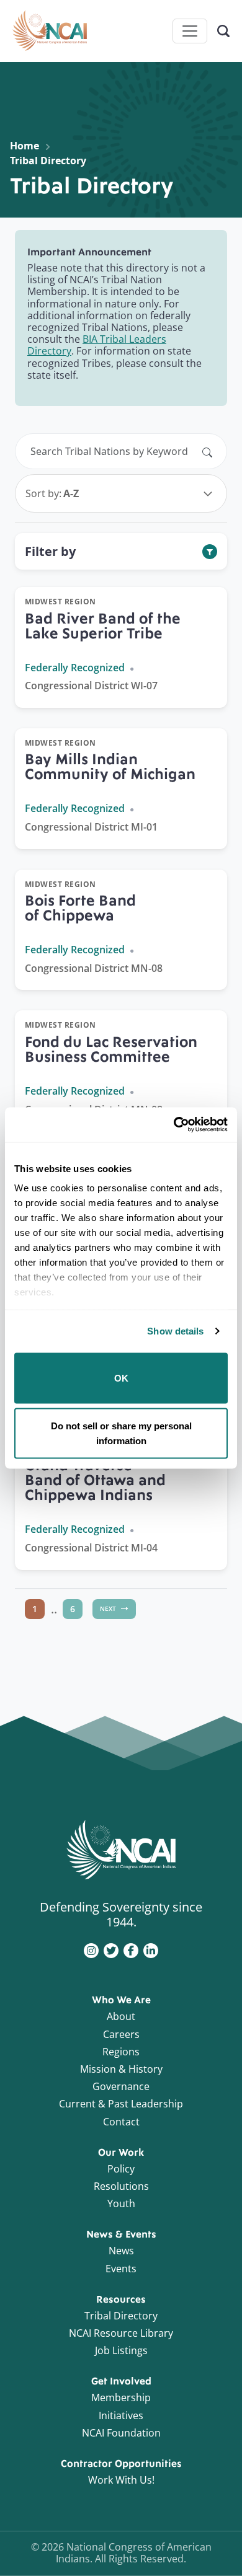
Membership (121, 2397)
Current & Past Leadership (121, 2104)
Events (121, 2269)
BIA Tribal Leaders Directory (97, 345)
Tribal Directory (121, 2316)
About (121, 2016)
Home (25, 146)
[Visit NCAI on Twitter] (111, 1949)
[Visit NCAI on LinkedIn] (151, 1949)
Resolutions (121, 2186)
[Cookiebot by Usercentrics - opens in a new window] (174, 1125)
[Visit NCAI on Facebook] (131, 1949)
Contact (121, 2122)
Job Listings (121, 2350)
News (121, 2251)
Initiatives (121, 2415)
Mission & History (121, 2069)
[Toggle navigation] (190, 31)
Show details (175, 1331)
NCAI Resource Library (121, 2333)
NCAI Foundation (121, 2433)
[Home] (50, 31)
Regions (121, 2052)
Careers (121, 2034)
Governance (121, 2086)
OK (121, 1378)
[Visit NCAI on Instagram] (91, 1949)
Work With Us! (121, 2480)
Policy (121, 2169)
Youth (121, 2203)
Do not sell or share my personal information (121, 1433)
